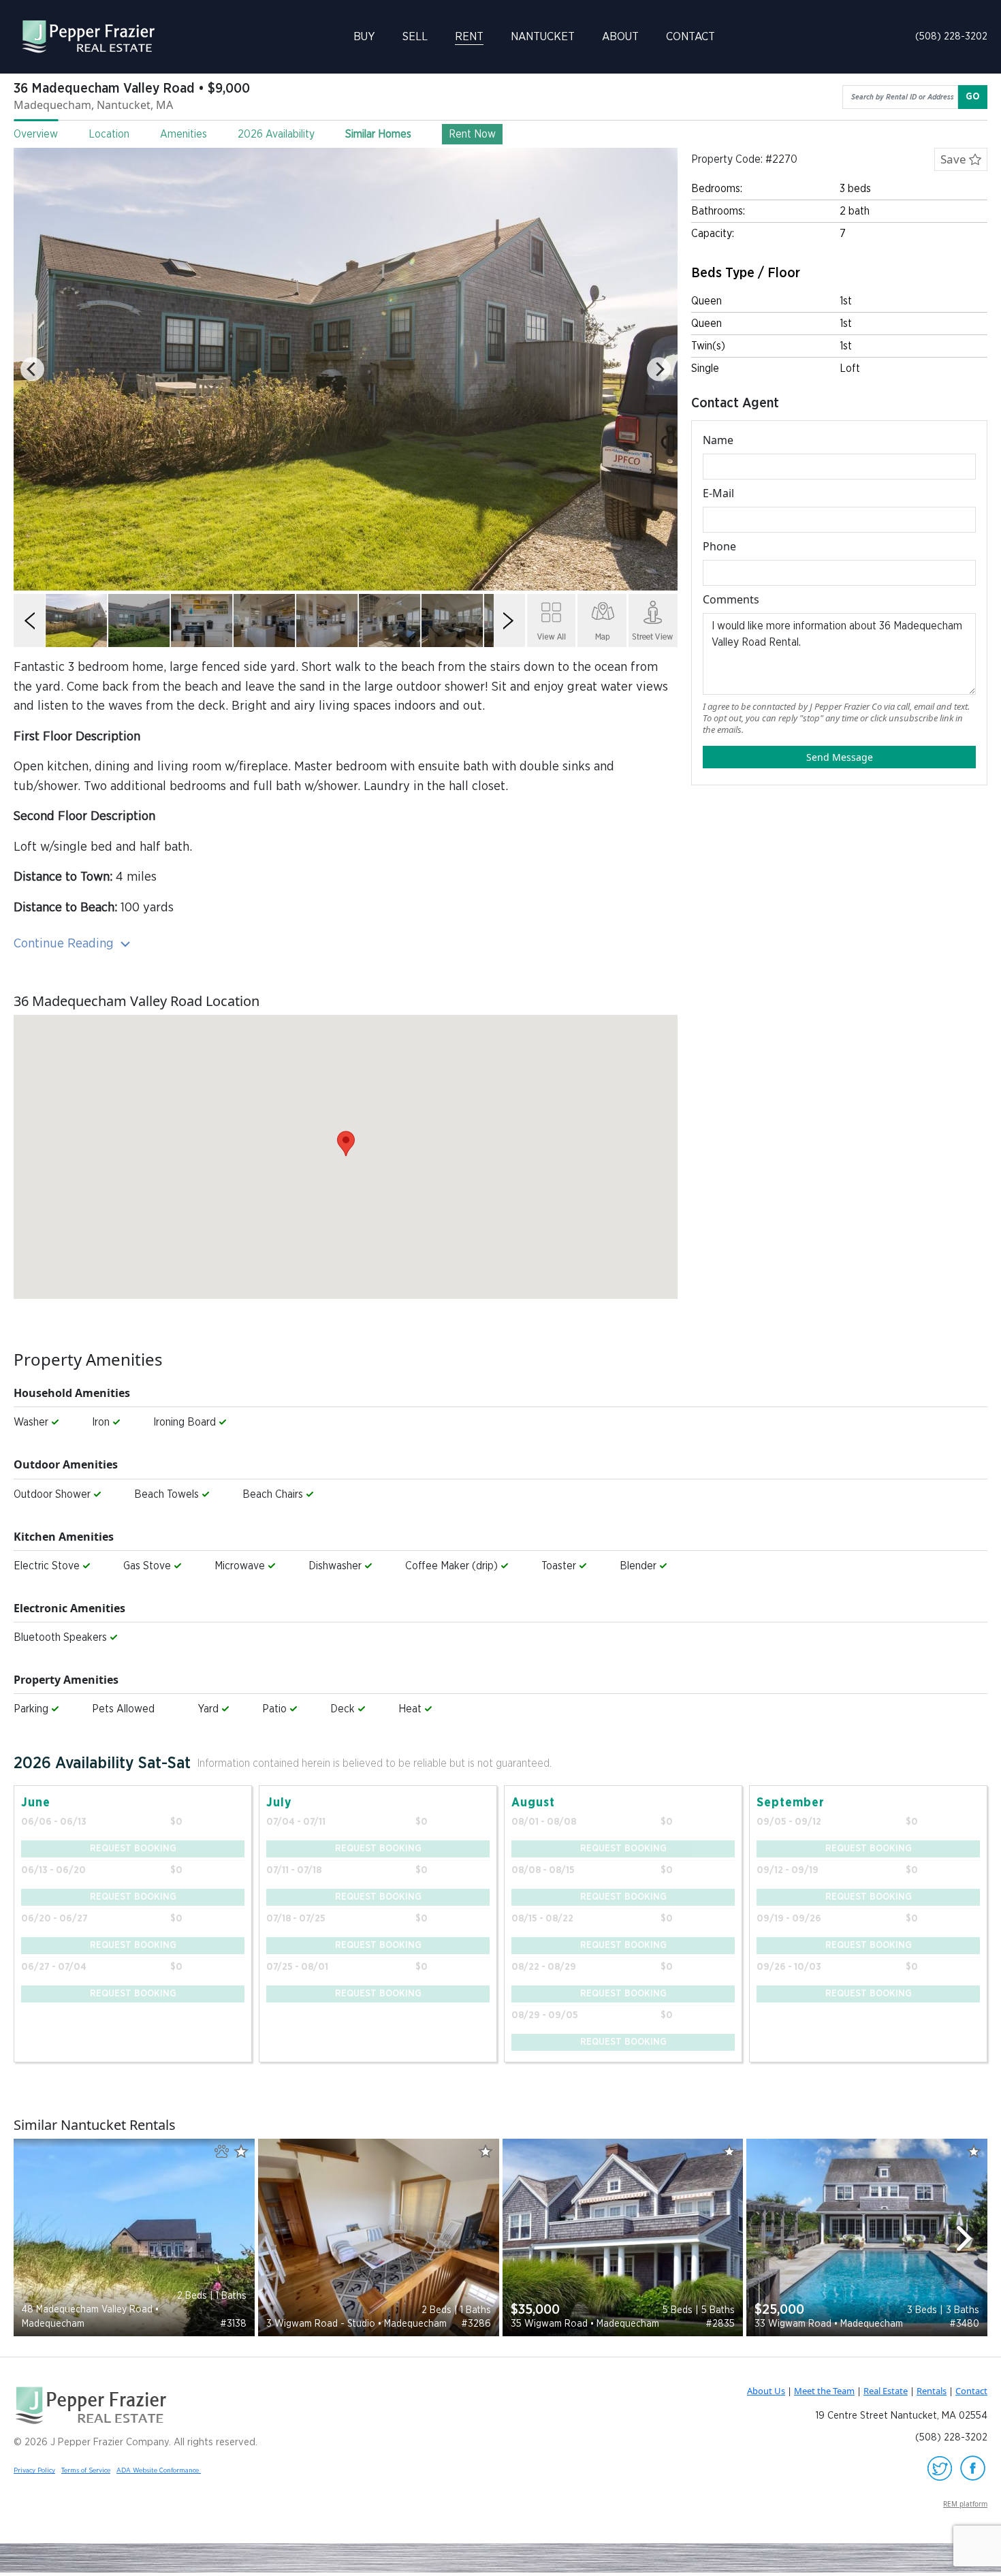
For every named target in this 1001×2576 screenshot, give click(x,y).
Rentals (932, 2391)
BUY (364, 36)
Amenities (184, 134)
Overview (36, 134)
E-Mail (718, 493)
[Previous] (32, 370)
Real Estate (886, 2391)
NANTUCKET (543, 36)
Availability (276, 134)
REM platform (965, 2504)
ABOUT (620, 36)
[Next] (659, 370)
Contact (971, 2391)
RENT (469, 36)
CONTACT (690, 36)
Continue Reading (65, 944)
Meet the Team (824, 2391)
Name (718, 440)
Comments (731, 599)
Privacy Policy (34, 2470)
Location (109, 134)
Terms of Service (86, 2470)
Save (955, 159)
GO (973, 97)
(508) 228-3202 (951, 36)
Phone (719, 546)
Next (970, 2238)
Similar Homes (378, 134)
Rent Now (472, 134)
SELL (415, 36)
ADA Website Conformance (159, 2470)
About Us (766, 2391)
